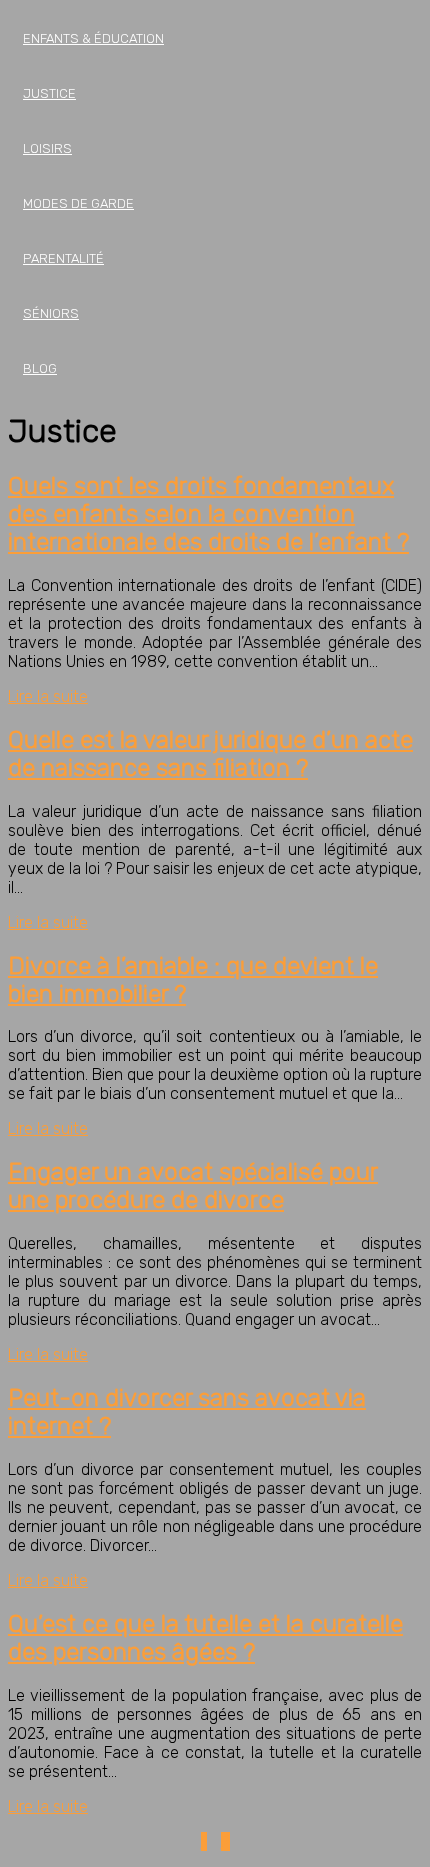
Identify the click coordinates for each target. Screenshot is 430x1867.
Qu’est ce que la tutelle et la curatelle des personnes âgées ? (205, 1638)
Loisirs (47, 148)
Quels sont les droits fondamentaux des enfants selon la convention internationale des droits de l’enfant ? (208, 514)
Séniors (51, 313)
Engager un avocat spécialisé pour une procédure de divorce (193, 1186)
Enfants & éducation (93, 38)
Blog (40, 368)
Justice (49, 93)
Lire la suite (48, 696)
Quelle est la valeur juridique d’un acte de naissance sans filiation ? (210, 754)
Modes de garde (78, 203)
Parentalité (63, 258)
